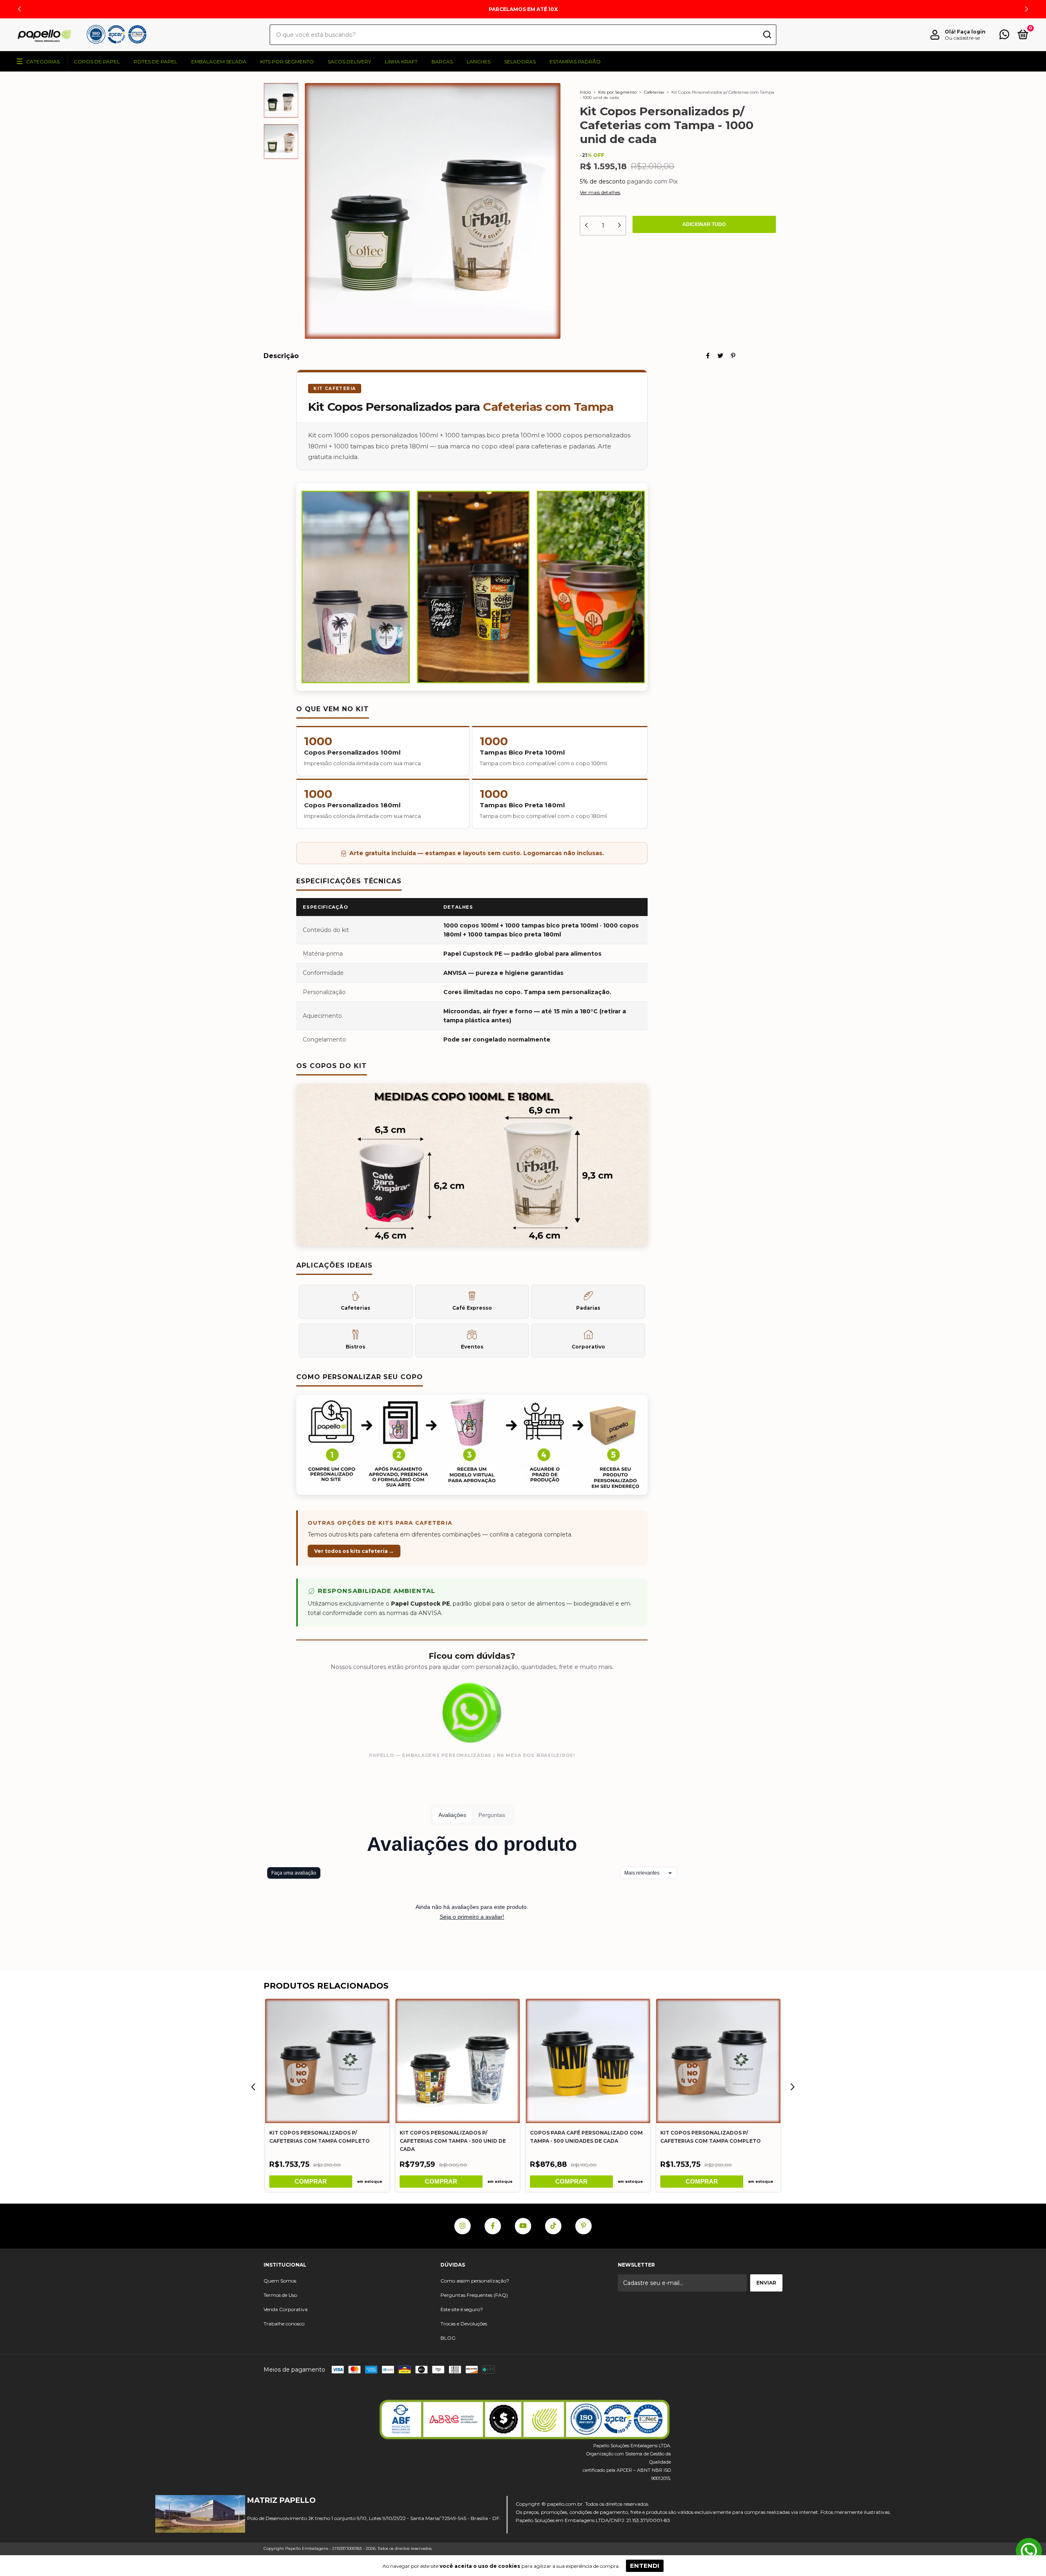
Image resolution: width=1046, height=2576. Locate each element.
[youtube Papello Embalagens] (523, 2226)
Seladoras (520, 62)
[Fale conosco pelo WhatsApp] (1004, 36)
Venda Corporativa (286, 2309)
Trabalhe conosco (284, 2324)
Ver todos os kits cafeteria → (354, 1551)
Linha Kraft (401, 62)
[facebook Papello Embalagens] (493, 2226)
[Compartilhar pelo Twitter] (720, 356)
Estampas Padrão (575, 62)
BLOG (448, 2338)
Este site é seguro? (462, 2309)
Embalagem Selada (219, 62)
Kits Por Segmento (287, 62)
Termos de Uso (280, 2295)
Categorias (43, 62)
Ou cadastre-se (962, 38)
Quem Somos (280, 2281)
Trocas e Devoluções (464, 2324)
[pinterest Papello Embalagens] (583, 2226)
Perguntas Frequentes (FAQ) (474, 2295)
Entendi (645, 2566)
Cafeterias (654, 92)
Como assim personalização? (475, 2281)
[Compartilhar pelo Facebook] (708, 356)
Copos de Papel (97, 62)
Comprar (311, 2181)
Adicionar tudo (704, 224)
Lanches (478, 62)
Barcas (442, 62)
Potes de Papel (155, 62)
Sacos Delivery (349, 62)
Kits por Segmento (617, 92)
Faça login (971, 32)
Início (585, 92)
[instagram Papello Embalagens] (463, 2226)
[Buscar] (767, 35)
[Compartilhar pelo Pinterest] (733, 356)
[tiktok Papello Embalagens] (553, 2226)
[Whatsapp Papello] (1029, 2552)
